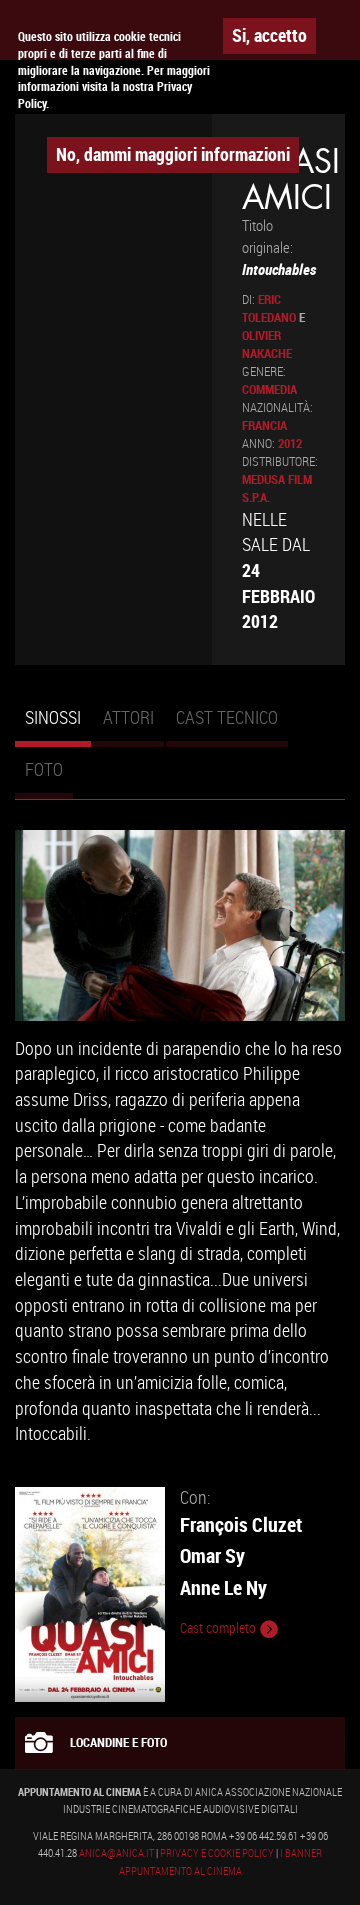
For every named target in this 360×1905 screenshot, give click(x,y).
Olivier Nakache (267, 344)
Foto (44, 769)
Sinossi (58, 726)
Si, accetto (269, 35)
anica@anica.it (116, 1853)
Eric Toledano (269, 308)
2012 (290, 443)
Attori (128, 717)
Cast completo (219, 1628)
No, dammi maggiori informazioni (173, 154)
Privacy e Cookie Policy (217, 1853)
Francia (264, 425)
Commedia (269, 389)
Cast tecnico (227, 717)
